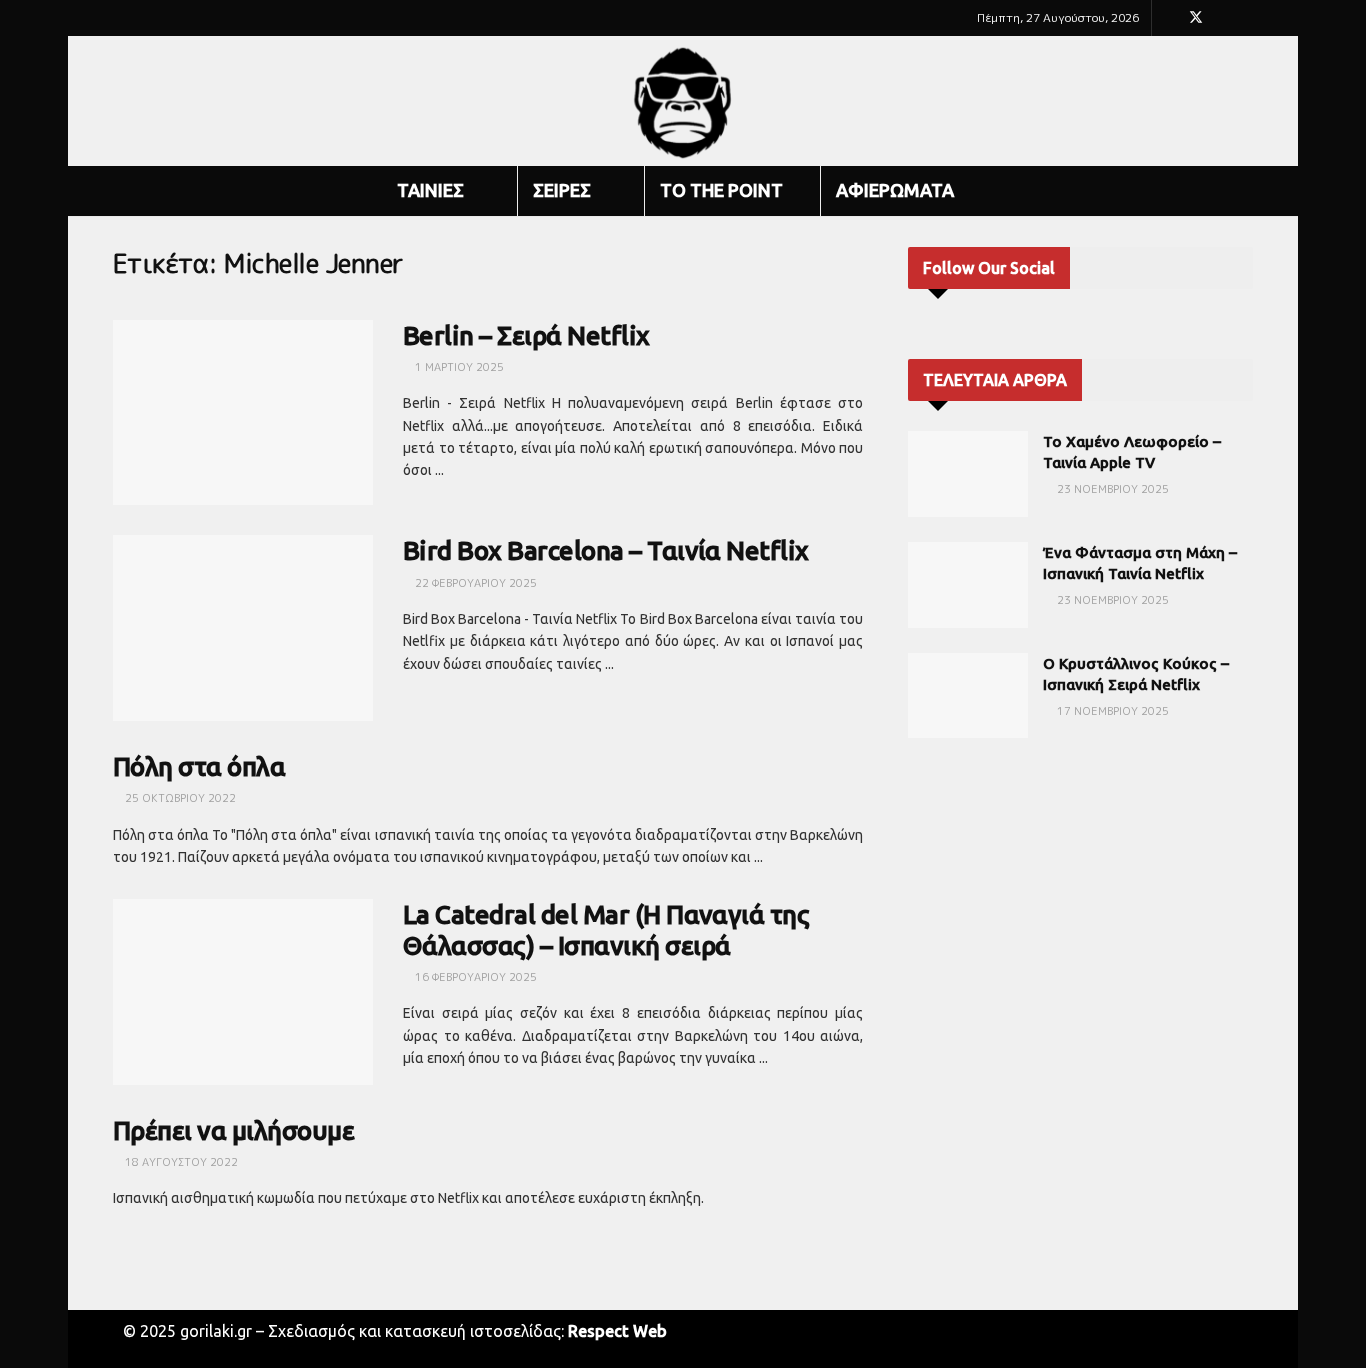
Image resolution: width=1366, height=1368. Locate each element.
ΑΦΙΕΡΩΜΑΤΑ (895, 190)
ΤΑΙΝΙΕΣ (430, 190)
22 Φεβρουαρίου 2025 (474, 583)
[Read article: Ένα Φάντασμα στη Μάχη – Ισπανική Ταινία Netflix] (968, 585)
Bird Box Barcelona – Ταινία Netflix (606, 550)
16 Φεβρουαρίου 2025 (474, 977)
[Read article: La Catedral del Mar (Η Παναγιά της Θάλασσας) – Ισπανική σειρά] (243, 992)
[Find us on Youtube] (1222, 18)
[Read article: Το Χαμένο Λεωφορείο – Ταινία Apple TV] (968, 474)
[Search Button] (1245, 191)
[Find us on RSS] (1247, 18)
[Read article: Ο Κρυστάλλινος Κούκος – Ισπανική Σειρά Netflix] (968, 696)
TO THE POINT (721, 190)
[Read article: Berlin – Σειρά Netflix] (243, 413)
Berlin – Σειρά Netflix (526, 335)
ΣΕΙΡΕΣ (562, 190)
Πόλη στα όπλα (199, 766)
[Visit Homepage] (683, 101)
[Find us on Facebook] (1169, 18)
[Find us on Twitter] (1196, 18)
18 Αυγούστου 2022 (180, 1162)
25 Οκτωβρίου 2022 (179, 798)
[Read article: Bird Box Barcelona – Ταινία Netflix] (243, 628)
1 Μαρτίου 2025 (458, 367)
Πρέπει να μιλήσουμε (233, 1130)
